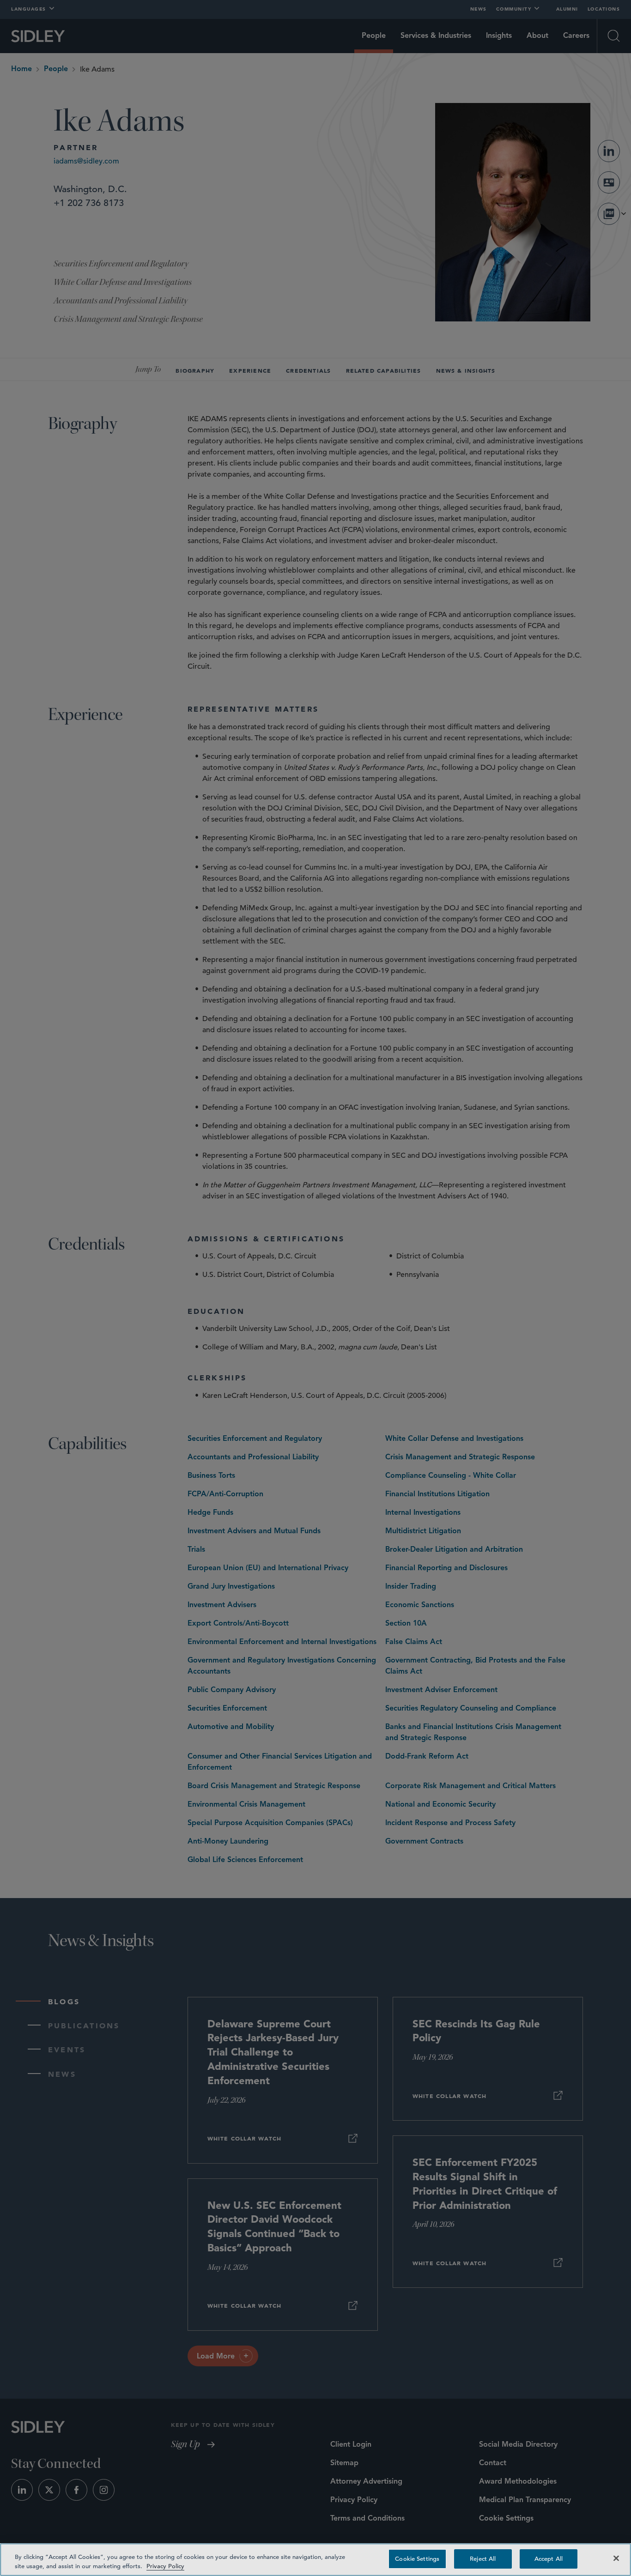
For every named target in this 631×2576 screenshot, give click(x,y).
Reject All (483, 2559)
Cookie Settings (417, 2559)
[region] (315, 2560)
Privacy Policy (165, 2566)
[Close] (616, 2558)
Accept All (549, 2559)
